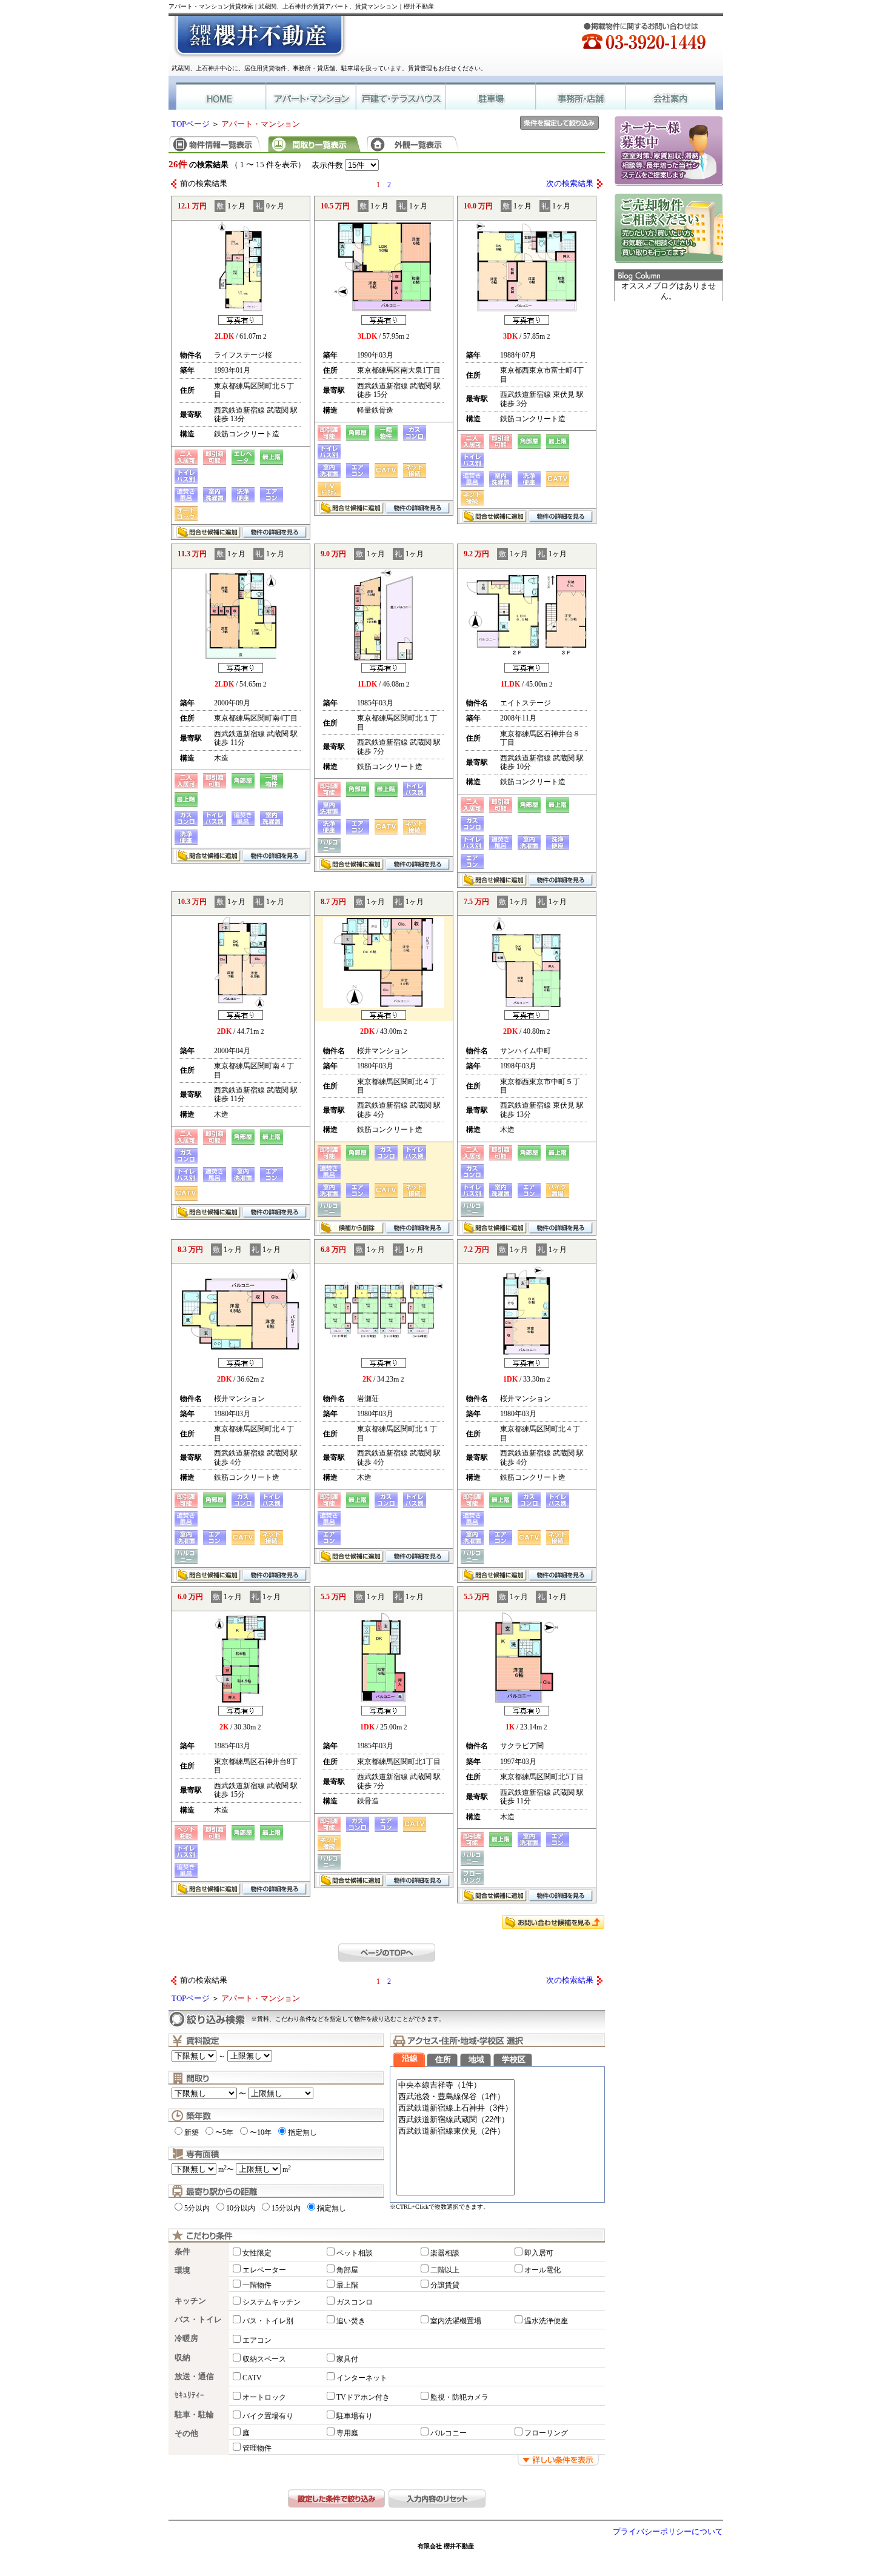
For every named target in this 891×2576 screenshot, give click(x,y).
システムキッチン (272, 2302)
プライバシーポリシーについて (668, 2532)
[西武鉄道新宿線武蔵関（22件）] (456, 2120)
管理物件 (257, 2448)
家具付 (347, 2359)
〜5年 (224, 2132)
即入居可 (539, 2253)
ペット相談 (355, 2253)
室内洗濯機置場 (456, 2321)
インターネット (362, 2378)
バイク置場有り (268, 2416)
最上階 (347, 2285)
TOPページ (191, 124)
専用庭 (347, 2433)
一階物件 (257, 2285)
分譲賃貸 (445, 2285)
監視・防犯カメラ (459, 2397)
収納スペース (264, 2359)
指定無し (302, 2132)
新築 (192, 2132)
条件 (182, 2252)
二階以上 (445, 2270)
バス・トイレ (198, 2320)
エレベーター (264, 2270)
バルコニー (449, 2433)
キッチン (190, 2301)
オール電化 (542, 2270)
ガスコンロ (355, 2302)
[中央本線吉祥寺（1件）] (456, 2085)
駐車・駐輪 (194, 2415)
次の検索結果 (570, 184)
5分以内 (197, 2208)
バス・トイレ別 (268, 2321)
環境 (182, 2271)
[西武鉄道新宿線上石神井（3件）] (456, 2108)
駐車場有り (355, 2416)
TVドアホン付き (363, 2397)
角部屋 (347, 2270)
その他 (186, 2434)
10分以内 (241, 2208)
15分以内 (286, 2208)
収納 (182, 2358)
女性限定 (257, 2253)
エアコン (257, 2340)
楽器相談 (445, 2253)
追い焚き (351, 2321)
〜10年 (261, 2132)
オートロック (264, 2397)
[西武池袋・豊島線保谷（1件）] (456, 2097)
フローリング (546, 2433)
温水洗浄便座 (546, 2321)
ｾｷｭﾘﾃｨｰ (189, 2395)
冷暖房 (186, 2338)
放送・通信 (194, 2377)
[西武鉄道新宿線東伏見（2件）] (456, 2132)
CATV (252, 2378)
